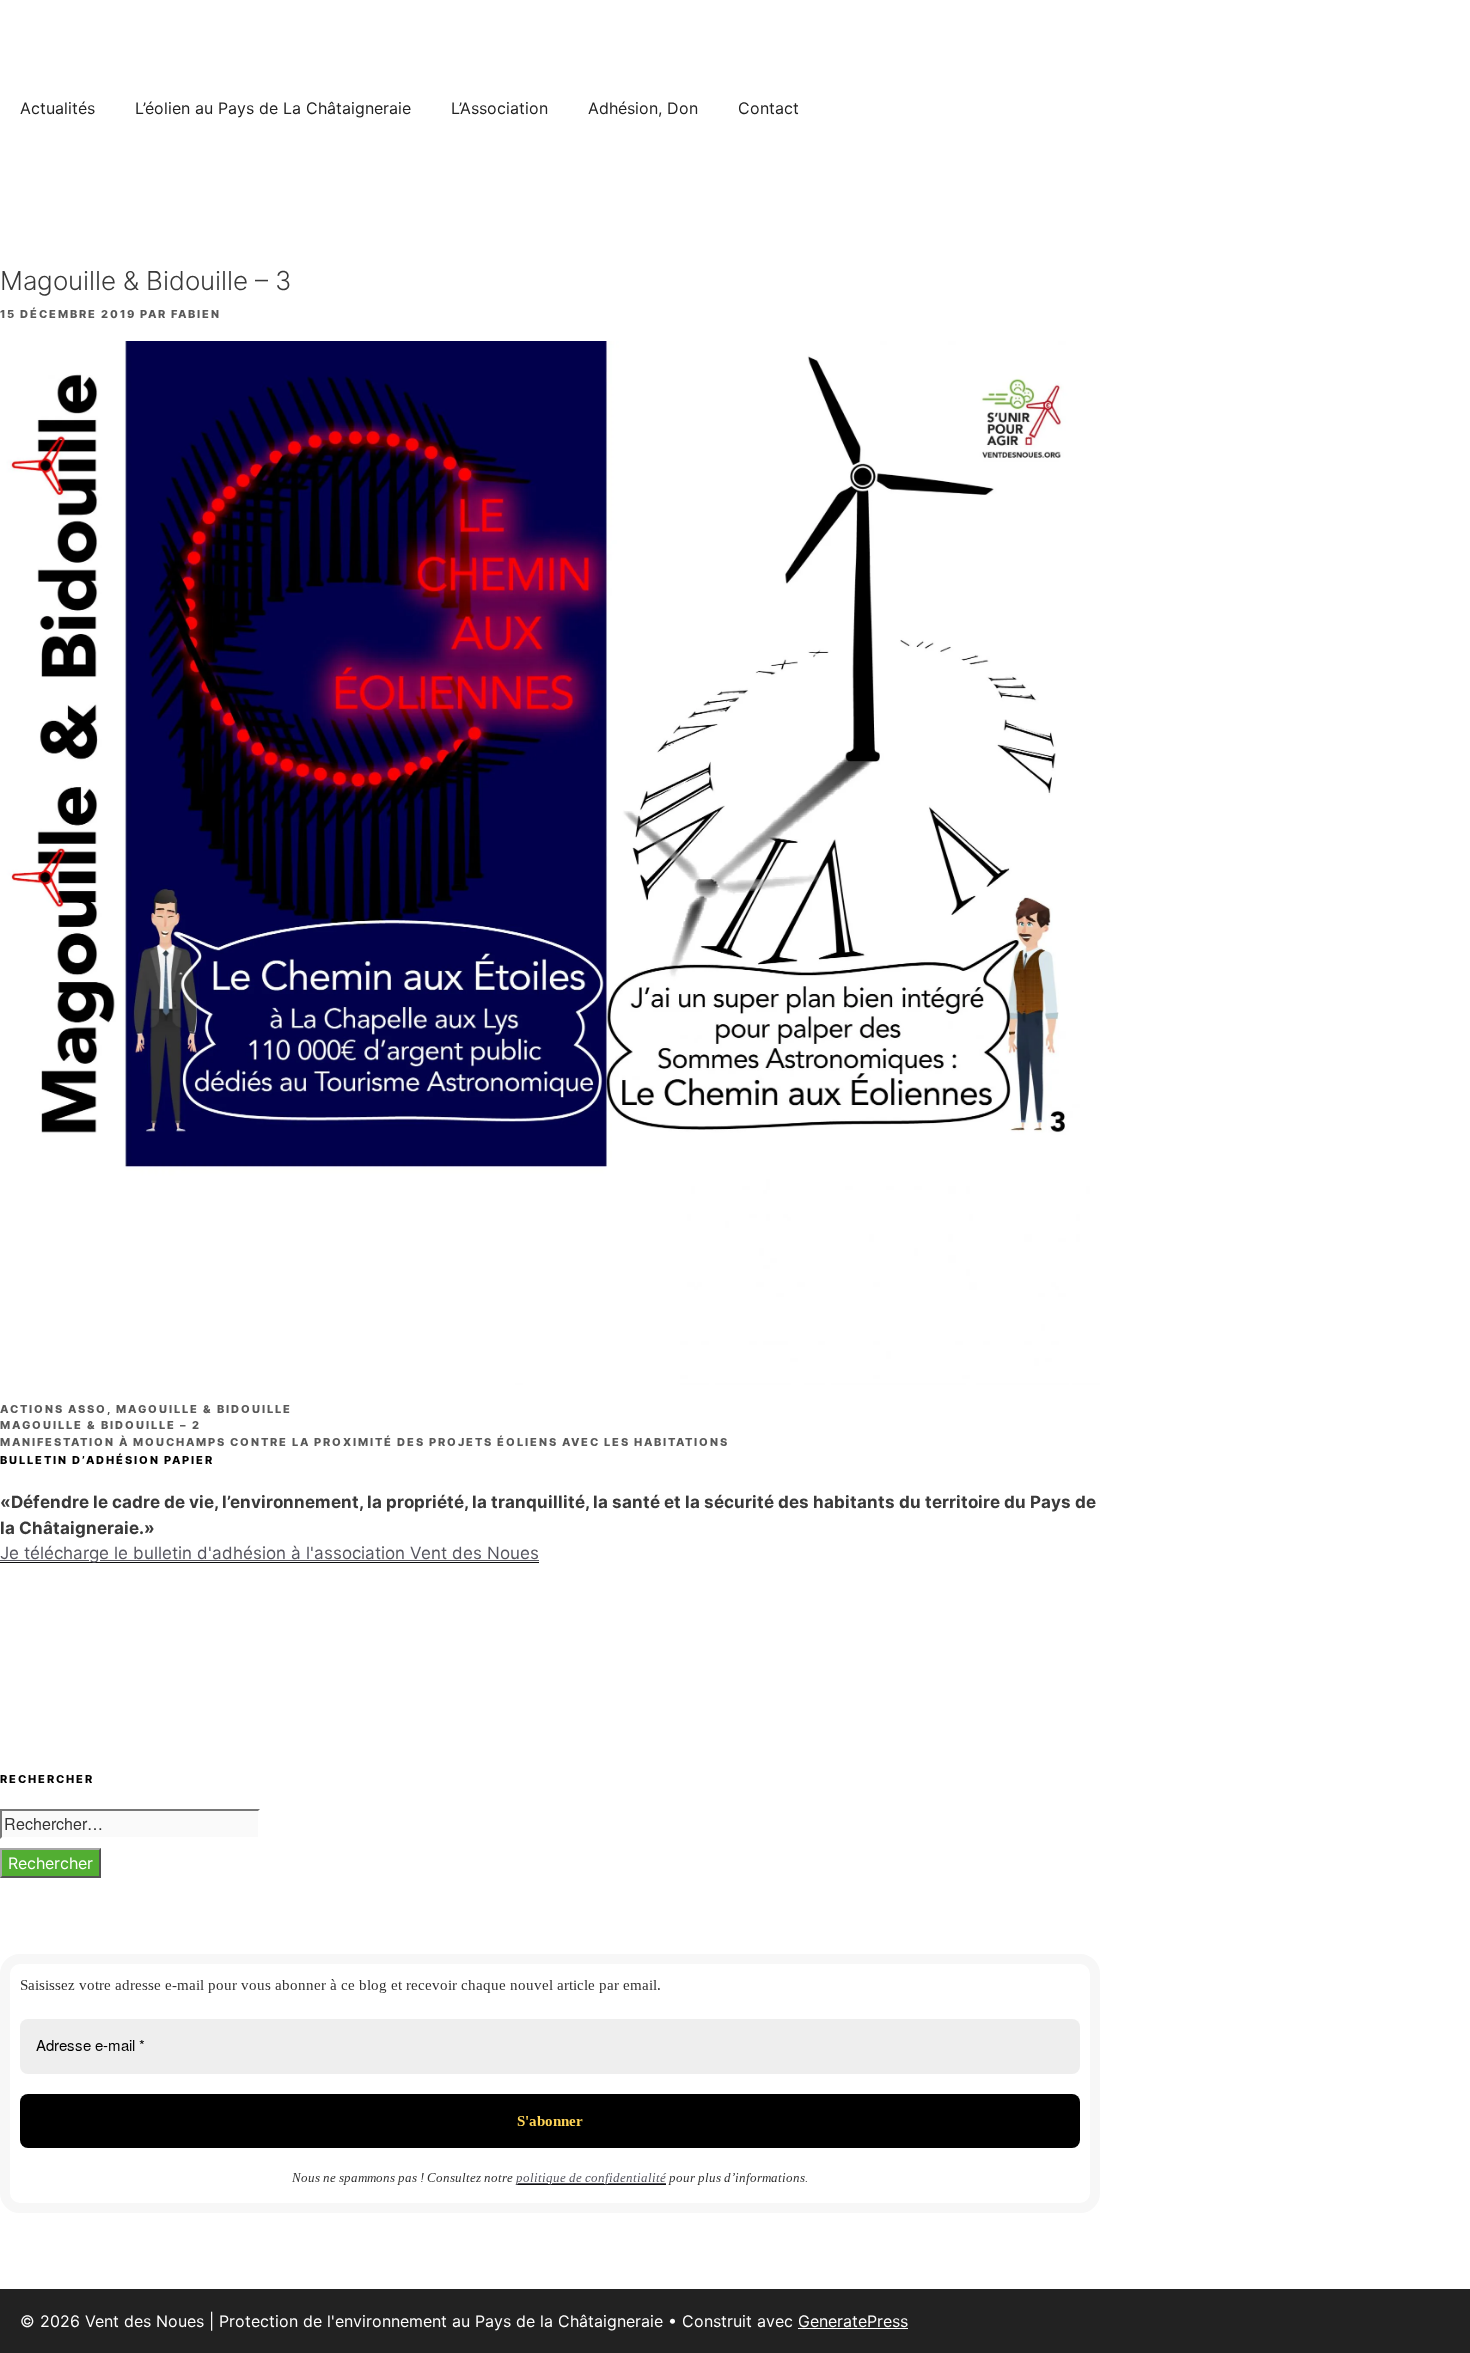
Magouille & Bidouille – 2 (100, 1425)
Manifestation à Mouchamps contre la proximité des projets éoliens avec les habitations (364, 1442)
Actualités (57, 108)
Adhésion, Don (643, 108)
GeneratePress (853, 2321)
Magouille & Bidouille (204, 1409)
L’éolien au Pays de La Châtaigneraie (273, 108)
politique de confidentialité (591, 2177)
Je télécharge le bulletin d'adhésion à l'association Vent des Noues (269, 1553)
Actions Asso (53, 1409)
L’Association (499, 108)
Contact (768, 108)
